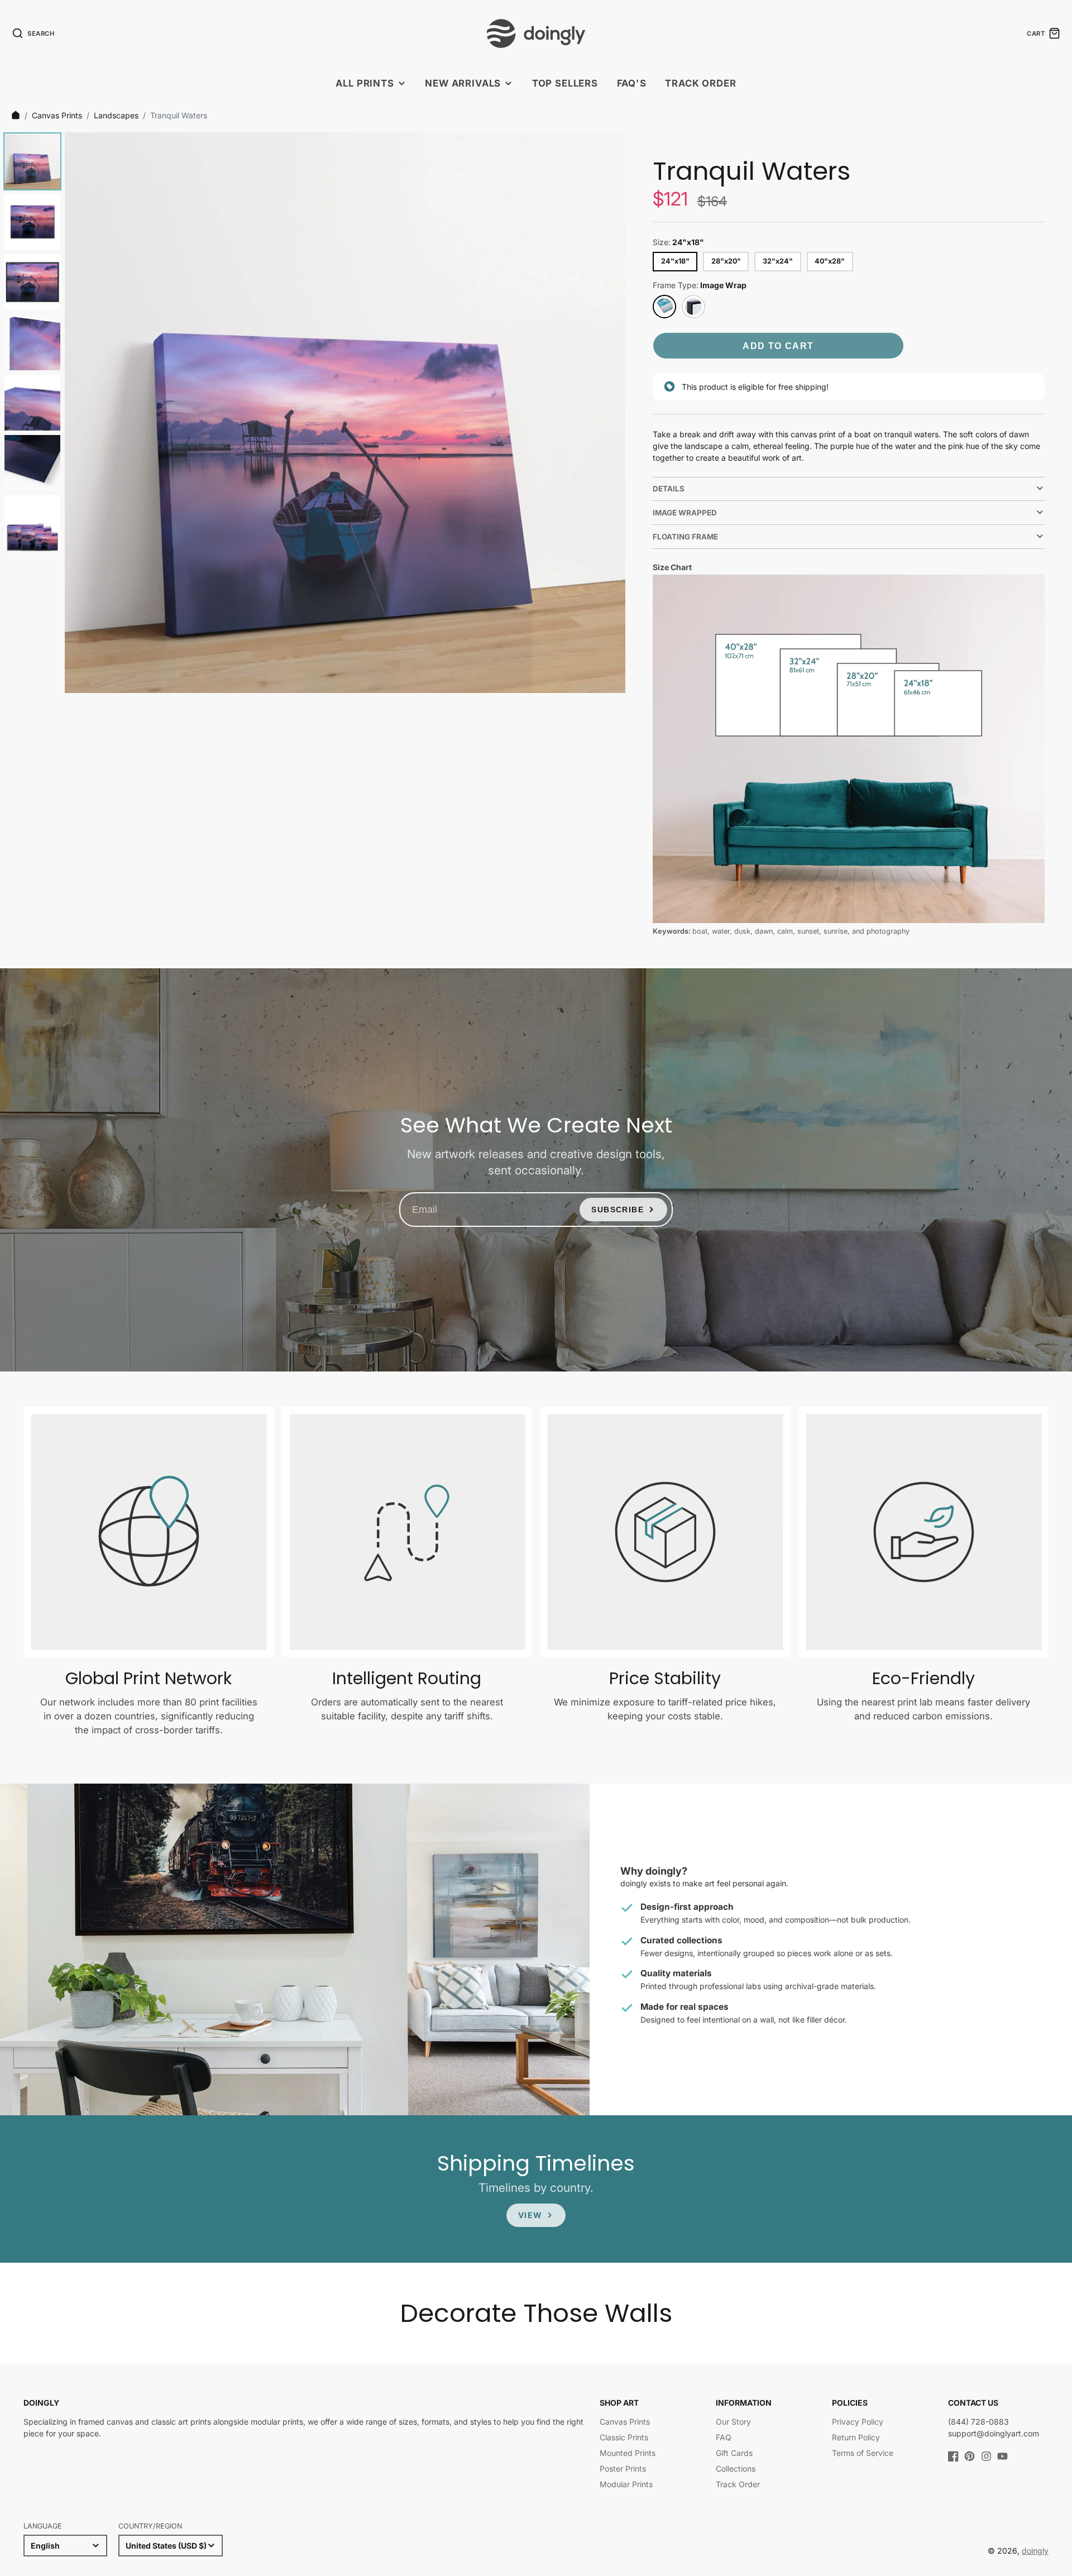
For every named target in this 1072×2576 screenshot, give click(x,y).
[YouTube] (1002, 2456)
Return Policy (856, 2437)
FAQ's (632, 83)
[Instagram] (986, 2456)
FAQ (724, 2437)
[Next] (609, 413)
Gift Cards (734, 2453)
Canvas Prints (57, 115)
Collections (736, 2469)
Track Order (700, 83)
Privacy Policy (858, 2422)
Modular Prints (626, 2484)
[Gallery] (313, 413)
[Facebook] (953, 2456)
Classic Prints (624, 2437)
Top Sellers (565, 83)
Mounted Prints (628, 2453)
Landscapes (116, 115)
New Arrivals (463, 83)
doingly (1035, 2551)
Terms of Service (863, 2453)
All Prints (365, 83)
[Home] (16, 115)
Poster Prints (623, 2469)
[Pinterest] (970, 2456)
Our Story (733, 2422)
